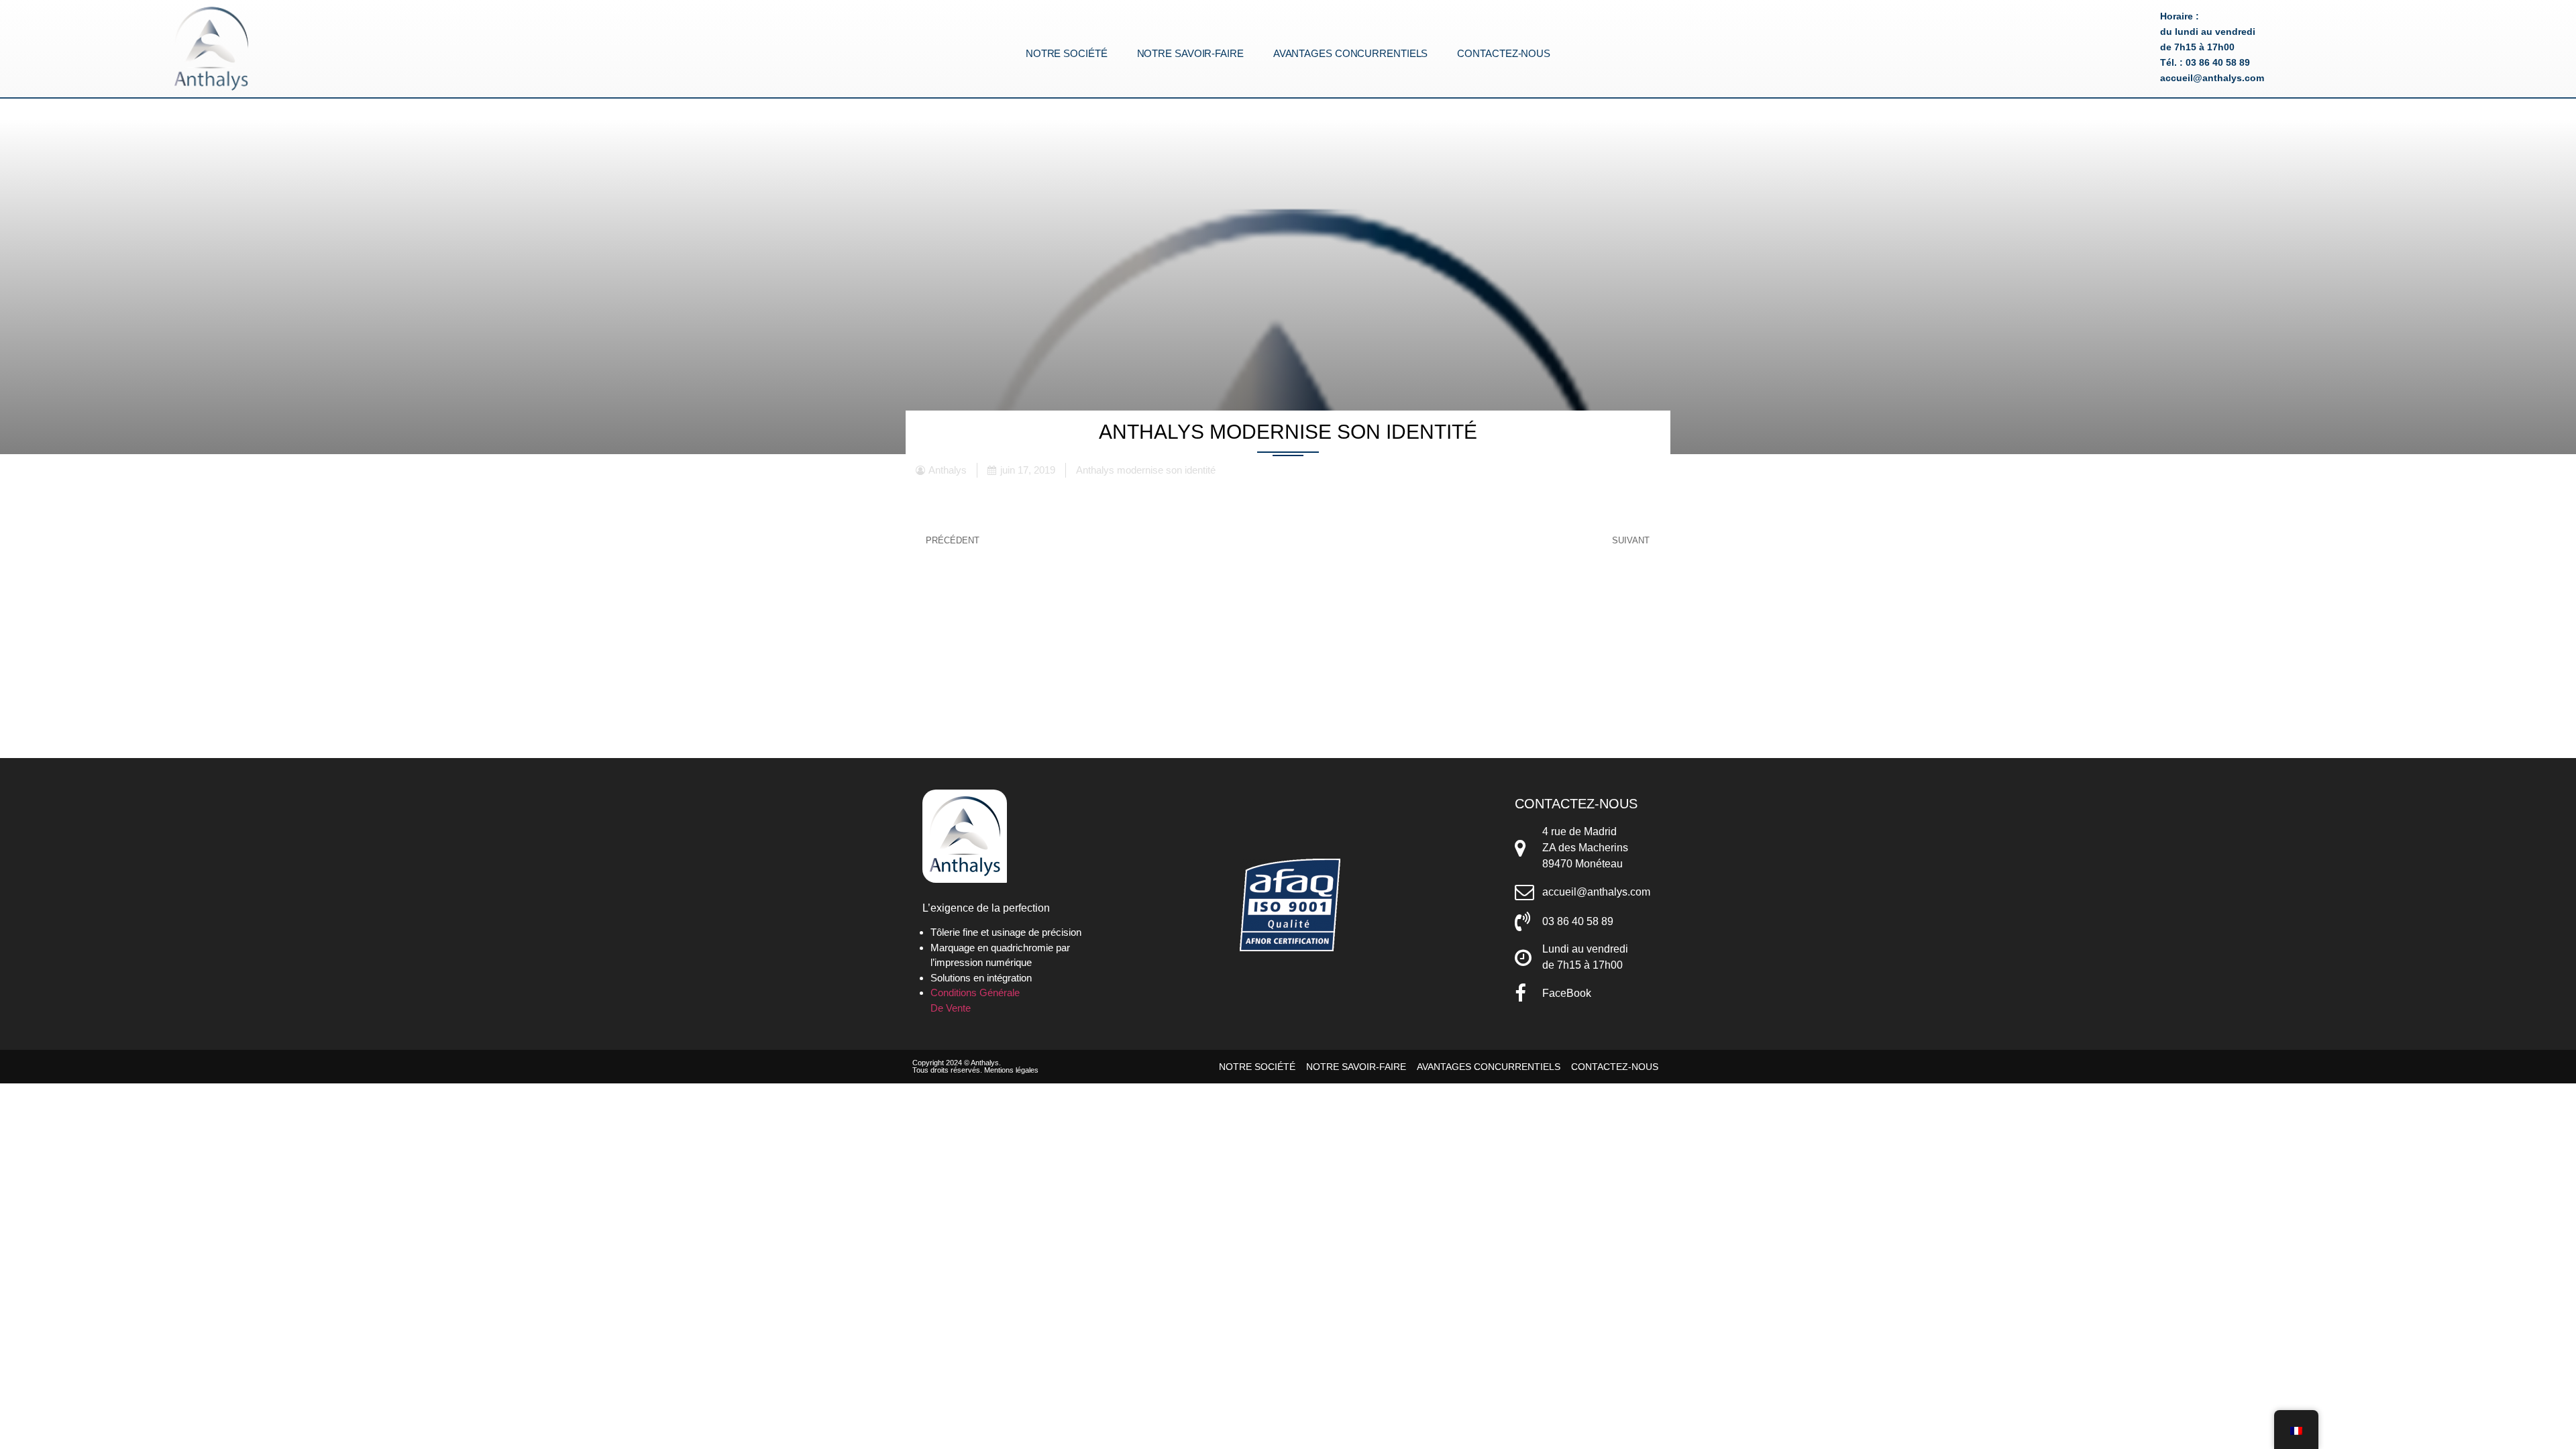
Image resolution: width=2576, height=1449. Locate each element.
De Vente (951, 1008)
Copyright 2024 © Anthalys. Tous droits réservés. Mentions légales (975, 1066)
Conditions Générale (975, 992)
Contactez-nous (1504, 54)
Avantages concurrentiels (1351, 54)
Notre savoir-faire (1190, 54)
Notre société (1067, 54)
